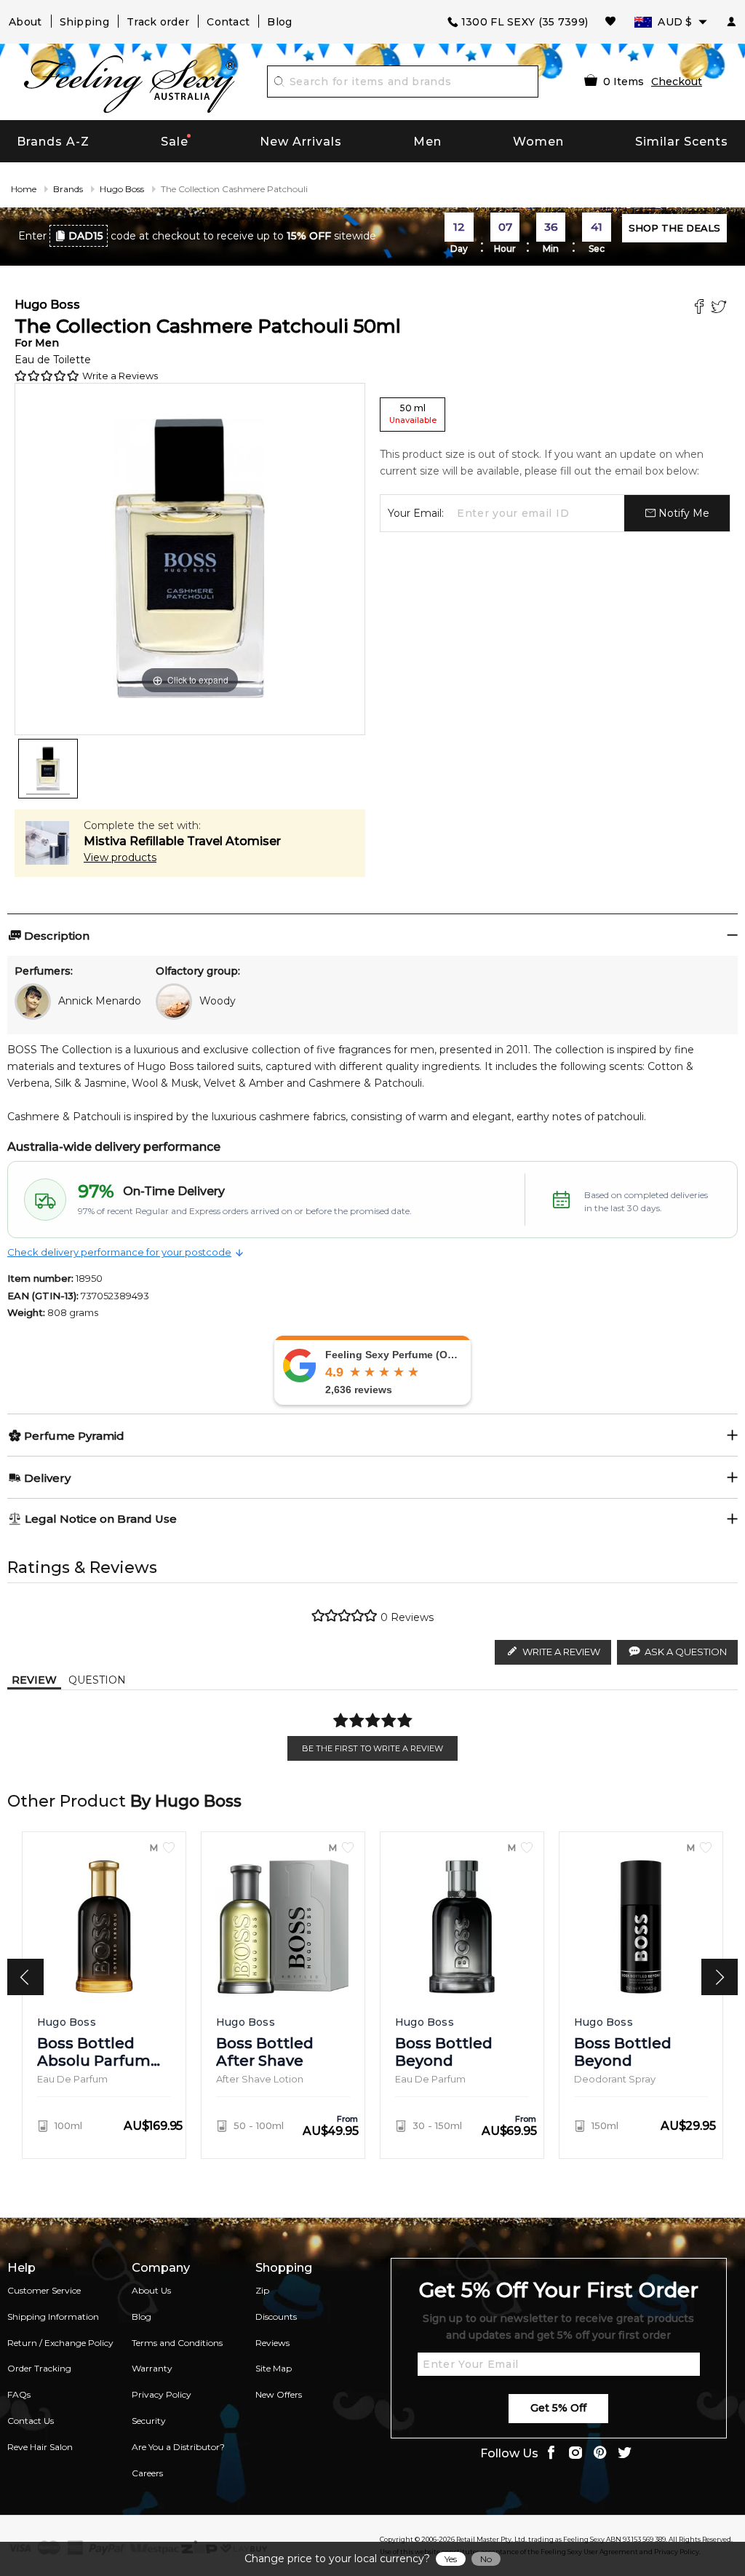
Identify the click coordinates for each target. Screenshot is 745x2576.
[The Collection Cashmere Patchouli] (48, 769)
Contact (228, 22)
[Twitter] (721, 308)
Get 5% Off (558, 2408)
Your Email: (416, 513)
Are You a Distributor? (178, 2447)
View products (120, 857)
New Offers (279, 2394)
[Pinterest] (600, 2454)
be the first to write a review (372, 1748)
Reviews (272, 2343)
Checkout (677, 82)
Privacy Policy (162, 2394)
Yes (451, 2559)
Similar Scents (682, 142)
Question (97, 1680)
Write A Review (561, 1652)
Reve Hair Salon (40, 2447)
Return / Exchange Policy (60, 2343)
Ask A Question (686, 1652)
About (25, 22)
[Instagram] (575, 2454)
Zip (262, 2290)
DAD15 (86, 236)
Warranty (152, 2368)
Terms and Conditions (177, 2343)
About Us (151, 2290)
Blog (279, 22)
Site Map (274, 2368)
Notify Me (682, 513)
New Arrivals (301, 142)
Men (427, 142)
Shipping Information (53, 2317)
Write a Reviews (120, 376)
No (486, 2559)
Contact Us (31, 2421)
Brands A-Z (53, 142)
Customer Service (44, 2290)
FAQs (19, 2394)
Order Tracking (39, 2368)
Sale (175, 142)
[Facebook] (701, 308)
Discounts (276, 2317)
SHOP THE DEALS (674, 228)
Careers (147, 2473)
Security (149, 2421)
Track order (158, 22)
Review (34, 1680)
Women (538, 142)
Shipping (84, 22)
